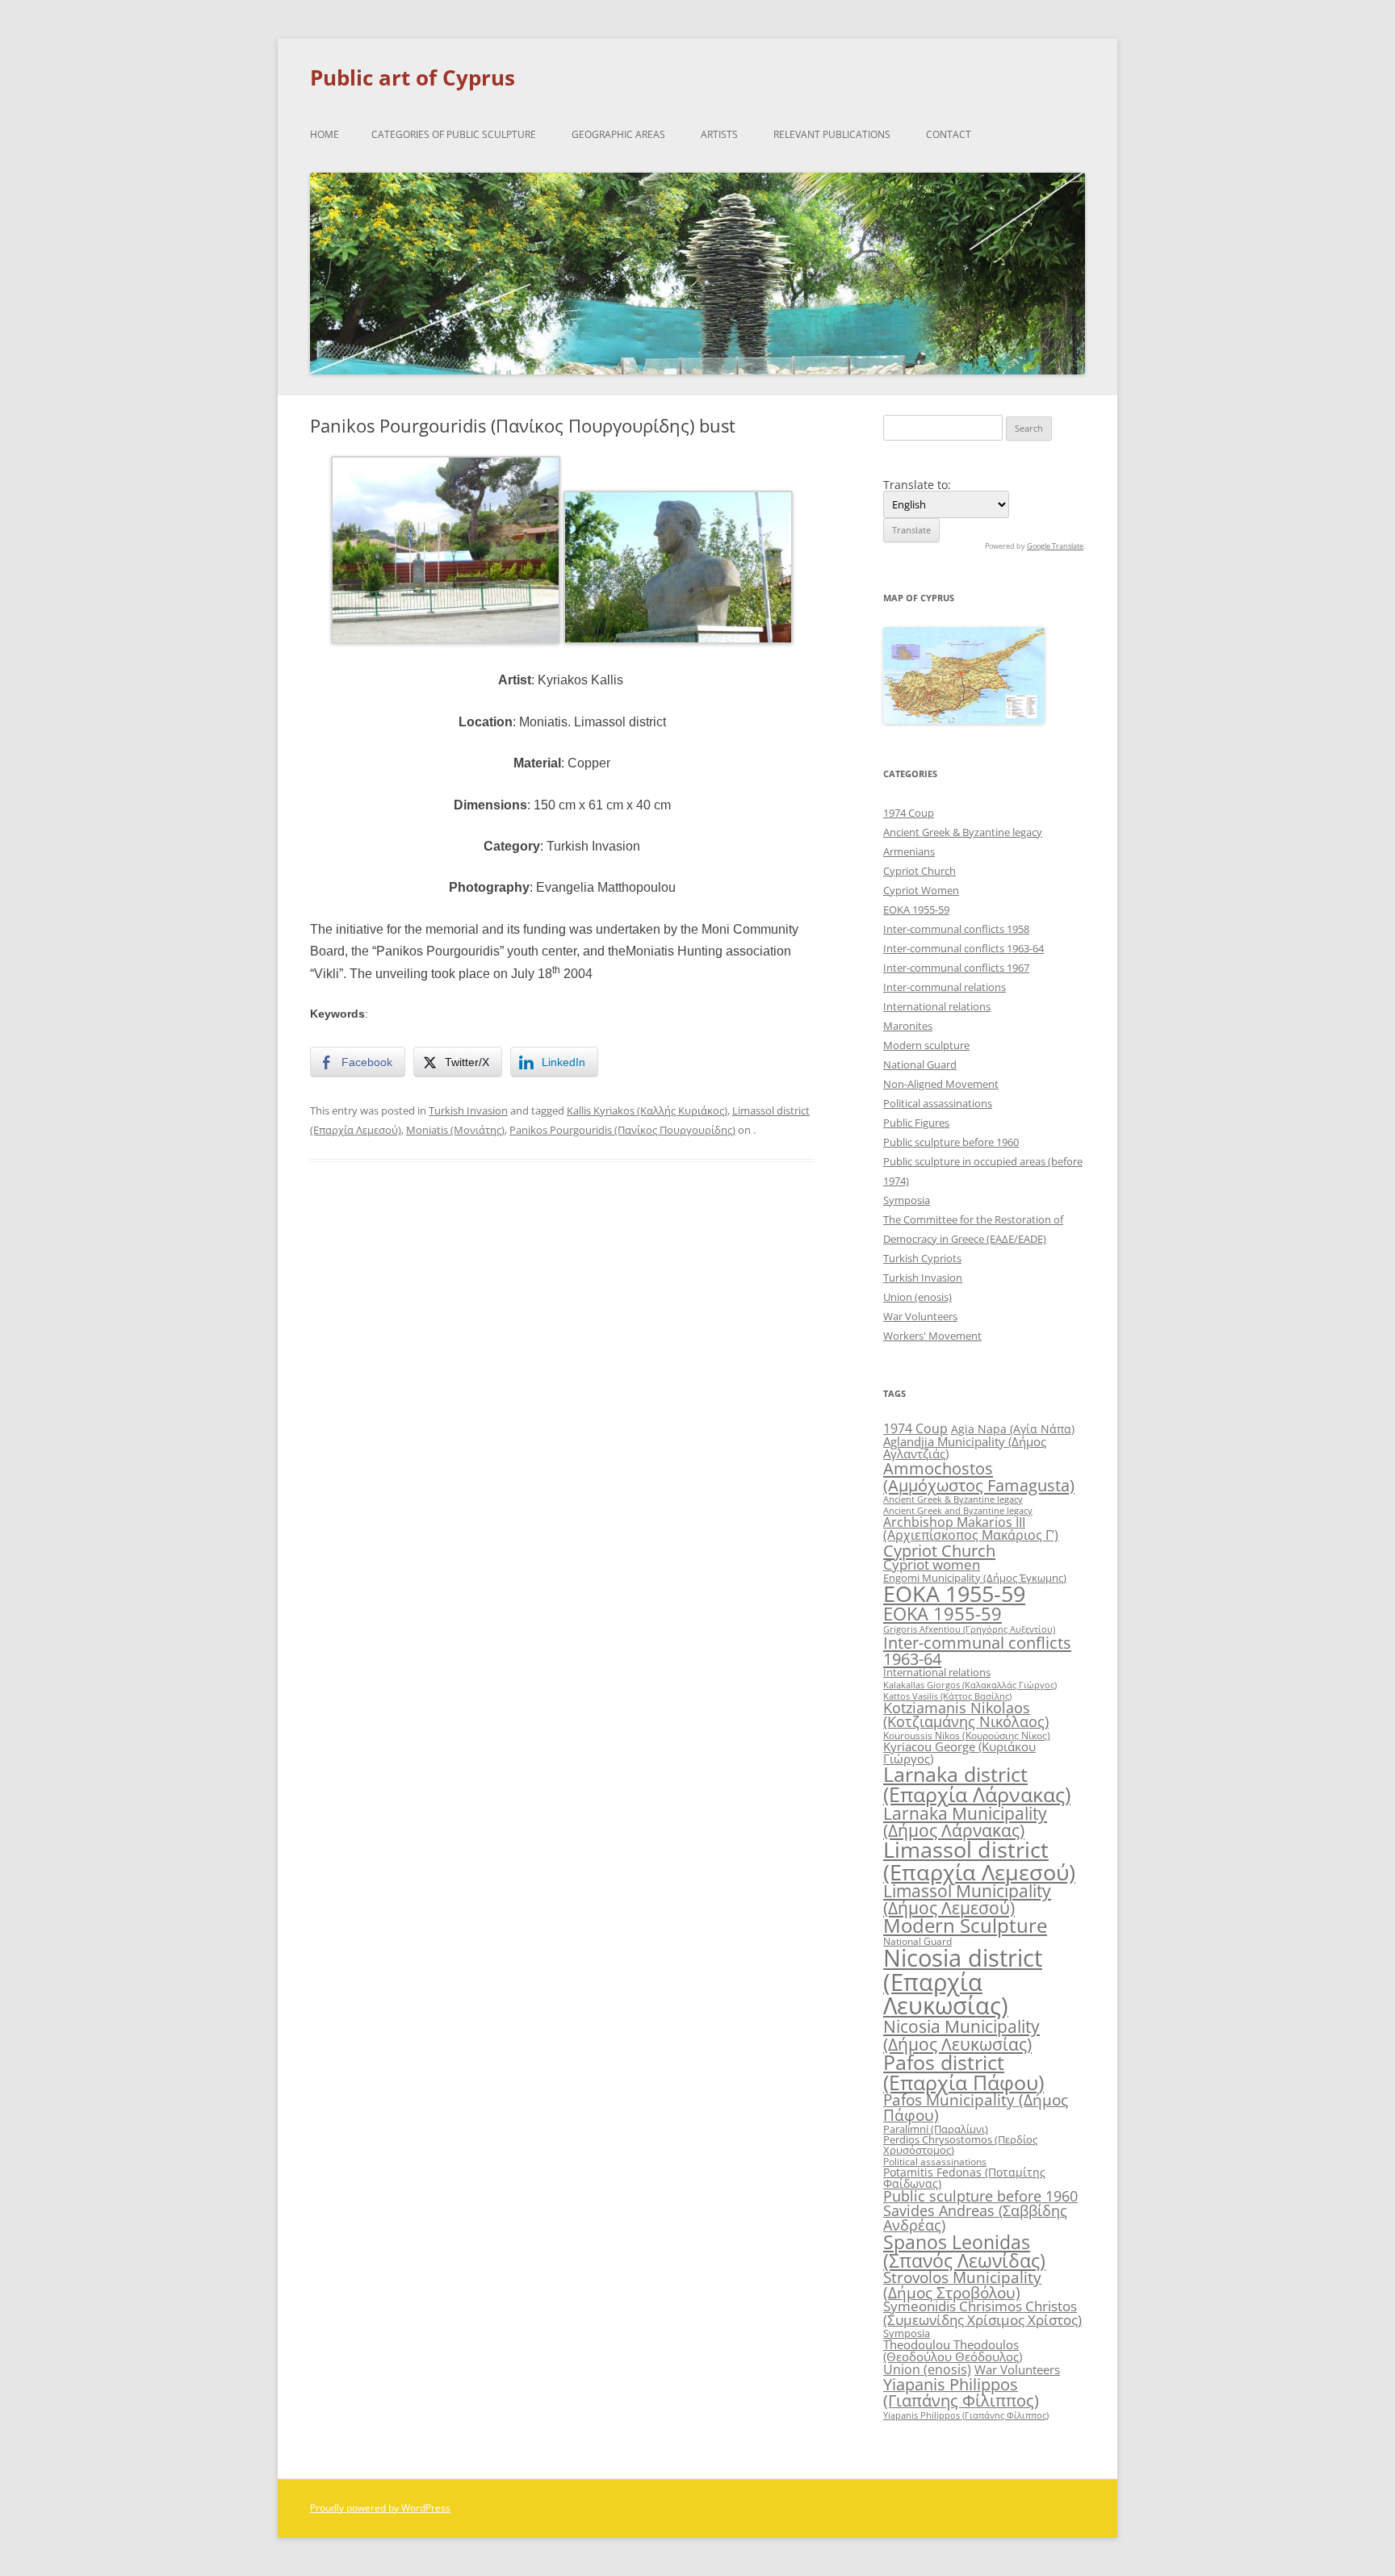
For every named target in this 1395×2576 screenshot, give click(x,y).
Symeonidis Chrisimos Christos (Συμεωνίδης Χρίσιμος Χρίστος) (982, 2313)
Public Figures (916, 1123)
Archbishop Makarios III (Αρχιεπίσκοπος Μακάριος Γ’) (971, 1528)
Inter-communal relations (945, 987)
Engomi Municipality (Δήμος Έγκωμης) (975, 1578)
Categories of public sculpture (454, 134)
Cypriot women (932, 1564)
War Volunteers (920, 1316)
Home (325, 134)
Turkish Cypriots (922, 1258)
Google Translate (1055, 546)
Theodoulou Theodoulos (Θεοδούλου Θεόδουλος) (953, 2350)
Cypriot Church (920, 871)
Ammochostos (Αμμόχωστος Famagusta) (979, 1476)
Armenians (909, 851)
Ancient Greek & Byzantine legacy (963, 832)
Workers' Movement (932, 1336)
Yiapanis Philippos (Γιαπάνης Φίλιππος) (961, 2392)
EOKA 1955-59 (916, 910)
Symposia (907, 1200)
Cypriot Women (921, 890)
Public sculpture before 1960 (951, 1142)
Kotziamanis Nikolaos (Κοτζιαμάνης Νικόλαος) (966, 1715)
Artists (719, 134)
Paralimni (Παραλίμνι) (936, 2129)
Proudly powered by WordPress (380, 2508)
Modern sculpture (926, 1045)
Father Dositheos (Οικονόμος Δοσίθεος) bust (689, 1231)
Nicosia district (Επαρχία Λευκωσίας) (963, 1982)
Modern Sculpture (965, 1925)
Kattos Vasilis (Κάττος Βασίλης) (947, 1696)
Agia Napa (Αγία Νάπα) (1013, 1429)
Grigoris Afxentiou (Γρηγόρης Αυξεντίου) (969, 1629)
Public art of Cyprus (413, 77)
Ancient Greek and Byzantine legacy (958, 1510)
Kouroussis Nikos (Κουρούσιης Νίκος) (967, 1735)
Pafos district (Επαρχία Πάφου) (964, 2072)
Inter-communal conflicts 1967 (956, 968)
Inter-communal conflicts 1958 (956, 929)
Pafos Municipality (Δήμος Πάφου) (976, 2108)
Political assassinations (938, 1103)
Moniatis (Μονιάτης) (455, 1130)
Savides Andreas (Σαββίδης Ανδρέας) (975, 2218)
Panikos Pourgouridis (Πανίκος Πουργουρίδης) (622, 1130)
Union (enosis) (917, 1297)
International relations (937, 1006)
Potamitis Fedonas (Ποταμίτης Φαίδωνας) (964, 2178)
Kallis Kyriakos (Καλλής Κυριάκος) (647, 1110)
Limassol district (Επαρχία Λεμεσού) (979, 1860)
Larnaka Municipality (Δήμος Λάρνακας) (965, 1821)
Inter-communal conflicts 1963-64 (964, 948)
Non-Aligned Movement (941, 1084)
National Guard (920, 1064)
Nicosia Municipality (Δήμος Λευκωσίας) (961, 2034)
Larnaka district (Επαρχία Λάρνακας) (977, 1784)
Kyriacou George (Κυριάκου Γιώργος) (959, 1752)
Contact (949, 134)
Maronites (908, 1026)
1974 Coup (909, 813)
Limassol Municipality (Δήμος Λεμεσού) (967, 1899)
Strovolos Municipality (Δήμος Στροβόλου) (962, 2285)
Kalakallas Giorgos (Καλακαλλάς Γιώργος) (970, 1685)
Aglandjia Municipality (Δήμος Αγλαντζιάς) (965, 1447)
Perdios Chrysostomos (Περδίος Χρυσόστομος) (960, 2145)
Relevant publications (832, 134)
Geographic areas (618, 134)
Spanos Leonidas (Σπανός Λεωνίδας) (964, 2251)
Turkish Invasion (468, 1110)
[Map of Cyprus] (964, 719)
